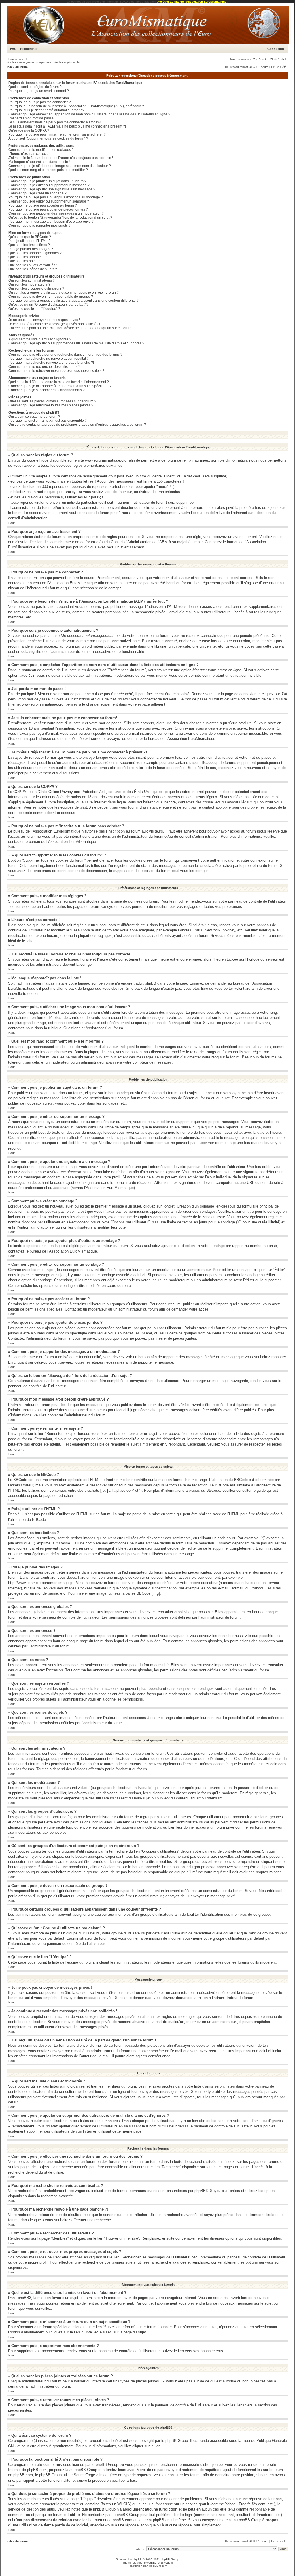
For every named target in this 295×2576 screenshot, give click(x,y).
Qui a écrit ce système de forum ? (34, 417)
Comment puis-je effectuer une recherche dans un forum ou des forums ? (65, 355)
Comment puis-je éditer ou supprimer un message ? (49, 185)
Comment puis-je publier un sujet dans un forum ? (47, 181)
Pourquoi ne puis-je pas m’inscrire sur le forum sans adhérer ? (57, 134)
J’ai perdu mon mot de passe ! (32, 118)
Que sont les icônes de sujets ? (33, 269)
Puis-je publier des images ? (31, 249)
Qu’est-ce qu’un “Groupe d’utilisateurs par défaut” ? (48, 305)
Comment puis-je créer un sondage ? (37, 193)
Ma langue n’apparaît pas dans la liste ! (39, 162)
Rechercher (29, 49)
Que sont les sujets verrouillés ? (33, 265)
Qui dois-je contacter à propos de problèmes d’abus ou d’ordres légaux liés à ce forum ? (77, 425)
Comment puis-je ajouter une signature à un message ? (52, 189)
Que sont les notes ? (24, 261)
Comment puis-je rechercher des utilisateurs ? (44, 367)
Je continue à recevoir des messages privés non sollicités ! (54, 324)
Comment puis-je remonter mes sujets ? (39, 226)
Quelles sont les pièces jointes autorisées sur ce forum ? (52, 401)
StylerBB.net (152, 2563)
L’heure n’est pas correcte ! (29, 154)
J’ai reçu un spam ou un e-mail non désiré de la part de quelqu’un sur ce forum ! (71, 328)
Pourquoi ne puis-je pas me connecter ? (40, 102)
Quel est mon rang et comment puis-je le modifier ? (48, 170)
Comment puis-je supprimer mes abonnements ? (47, 390)
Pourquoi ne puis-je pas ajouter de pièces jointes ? (48, 209)
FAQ (13, 49)
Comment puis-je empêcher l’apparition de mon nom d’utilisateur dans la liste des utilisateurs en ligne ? (89, 114)
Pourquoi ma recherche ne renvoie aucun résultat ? (49, 359)
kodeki (168, 2563)
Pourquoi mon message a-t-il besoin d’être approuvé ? (51, 222)
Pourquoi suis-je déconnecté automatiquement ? (46, 110)
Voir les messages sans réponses (29, 62)
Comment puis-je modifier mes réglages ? (41, 150)
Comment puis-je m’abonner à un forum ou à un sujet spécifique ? (60, 386)
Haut (12, 523)
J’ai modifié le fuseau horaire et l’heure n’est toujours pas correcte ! (61, 158)
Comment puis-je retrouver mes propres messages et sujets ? (56, 371)
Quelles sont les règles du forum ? (35, 87)
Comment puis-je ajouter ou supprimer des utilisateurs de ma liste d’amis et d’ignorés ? (76, 343)
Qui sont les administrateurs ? (32, 280)
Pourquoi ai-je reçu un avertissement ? (39, 91)
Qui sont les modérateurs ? (29, 284)
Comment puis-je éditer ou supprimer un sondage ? (49, 201)
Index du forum (17, 67)
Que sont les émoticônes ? (29, 245)
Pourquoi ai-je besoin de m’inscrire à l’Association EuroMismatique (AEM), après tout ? (76, 106)
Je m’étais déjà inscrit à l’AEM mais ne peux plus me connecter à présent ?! (67, 126)
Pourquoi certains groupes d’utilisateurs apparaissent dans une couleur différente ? (73, 301)
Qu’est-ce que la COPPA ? (29, 130)
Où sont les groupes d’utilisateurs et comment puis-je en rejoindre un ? (64, 293)
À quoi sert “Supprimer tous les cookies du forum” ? (48, 138)
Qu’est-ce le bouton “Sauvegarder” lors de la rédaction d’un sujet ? (60, 218)
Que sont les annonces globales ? (35, 253)
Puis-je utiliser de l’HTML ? (29, 241)
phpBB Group (177, 2441)
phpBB (137, 2559)
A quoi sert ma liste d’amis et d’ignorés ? (40, 339)
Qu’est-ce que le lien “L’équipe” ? (34, 309)
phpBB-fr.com (158, 2566)
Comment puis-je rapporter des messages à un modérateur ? (56, 213)
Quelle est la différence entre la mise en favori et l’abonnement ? (59, 382)
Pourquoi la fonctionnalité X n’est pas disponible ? (48, 421)
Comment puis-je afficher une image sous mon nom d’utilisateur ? (60, 166)
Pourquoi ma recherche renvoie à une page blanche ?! (51, 363)
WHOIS (124, 2504)
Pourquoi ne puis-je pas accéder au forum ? (43, 205)
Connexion (276, 49)
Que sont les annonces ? (28, 257)
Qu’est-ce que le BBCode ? (30, 237)
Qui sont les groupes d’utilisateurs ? (36, 288)
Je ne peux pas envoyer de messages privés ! (44, 320)
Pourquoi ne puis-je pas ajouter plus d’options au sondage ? (56, 197)
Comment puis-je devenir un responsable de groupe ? (51, 297)
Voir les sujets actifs (67, 62)
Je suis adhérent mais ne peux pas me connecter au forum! (54, 122)
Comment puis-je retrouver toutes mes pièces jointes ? (51, 405)
